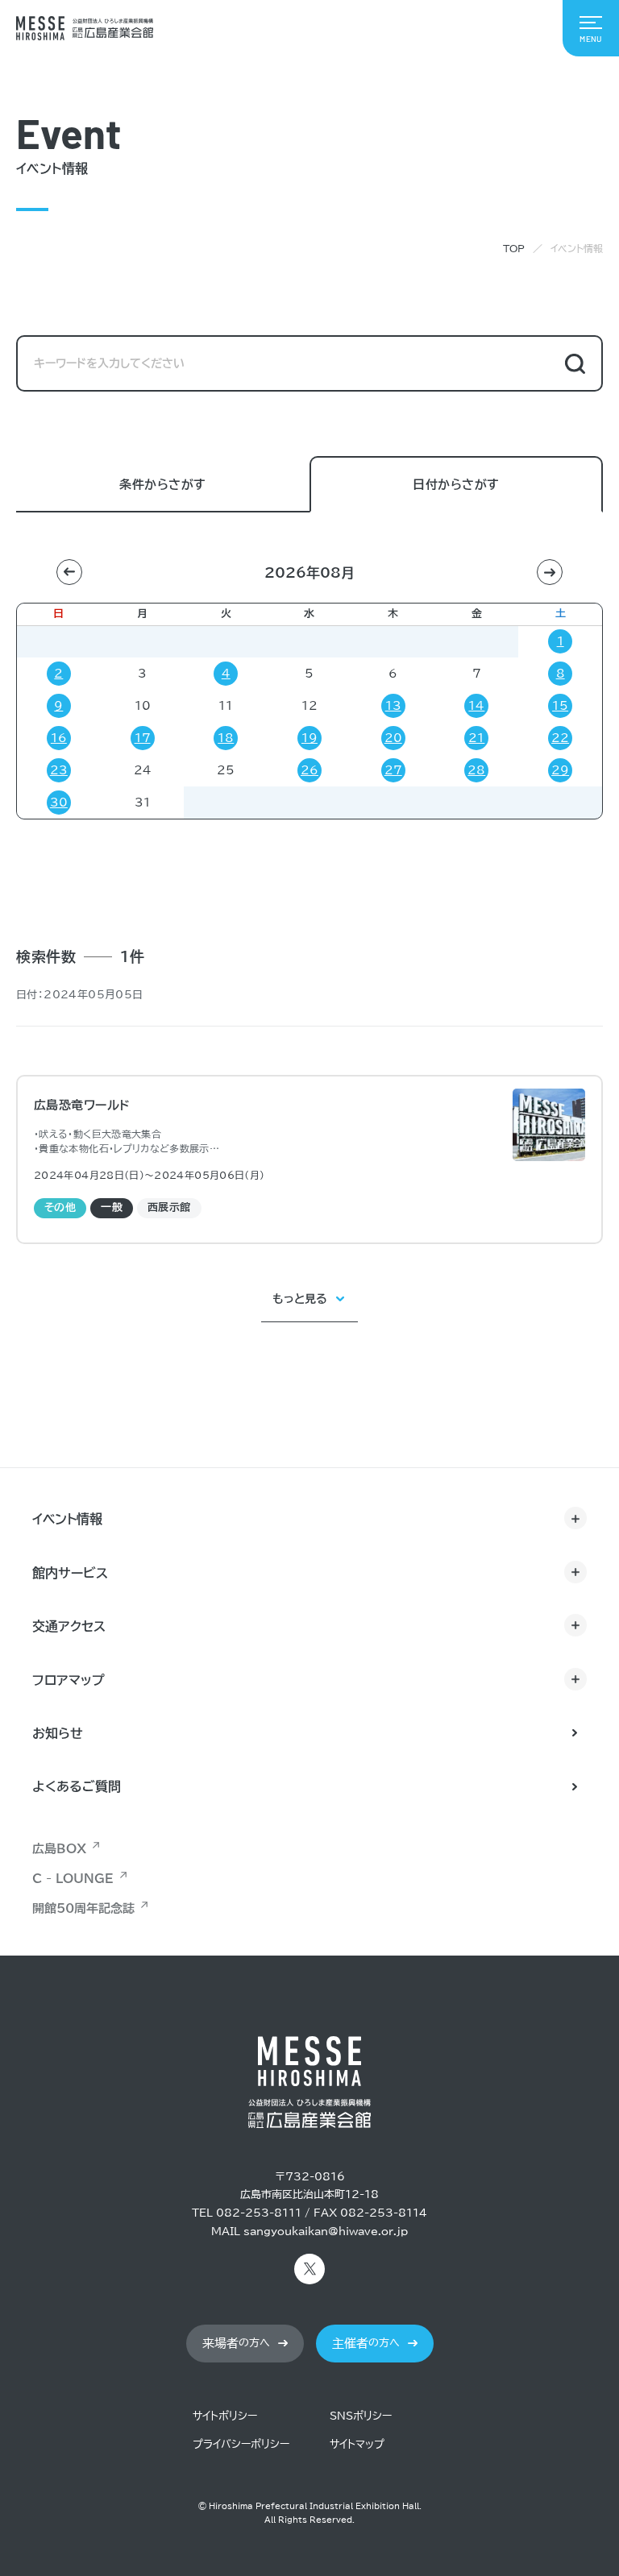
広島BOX (59, 1849)
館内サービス (70, 1573)
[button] (69, 572)
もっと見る (300, 1299)
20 (393, 738)
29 (560, 770)
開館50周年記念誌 (83, 1908)
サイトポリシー (225, 2416)
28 (476, 770)
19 (309, 738)
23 (59, 770)
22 (560, 738)
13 (393, 706)
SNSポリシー (361, 2416)
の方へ (236, 2344)
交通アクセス (69, 1626)
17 (143, 738)
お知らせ (58, 1733)
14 (476, 706)
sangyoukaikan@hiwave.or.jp (326, 2232)
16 (59, 738)
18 (226, 738)
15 (560, 706)
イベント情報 (67, 1519)
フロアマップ (69, 1680)
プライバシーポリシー (241, 2444)
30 (59, 803)
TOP (514, 248)
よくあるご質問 (77, 1786)
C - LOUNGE (73, 1879)
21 (476, 738)
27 (393, 770)
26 (309, 770)
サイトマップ (357, 2444)
